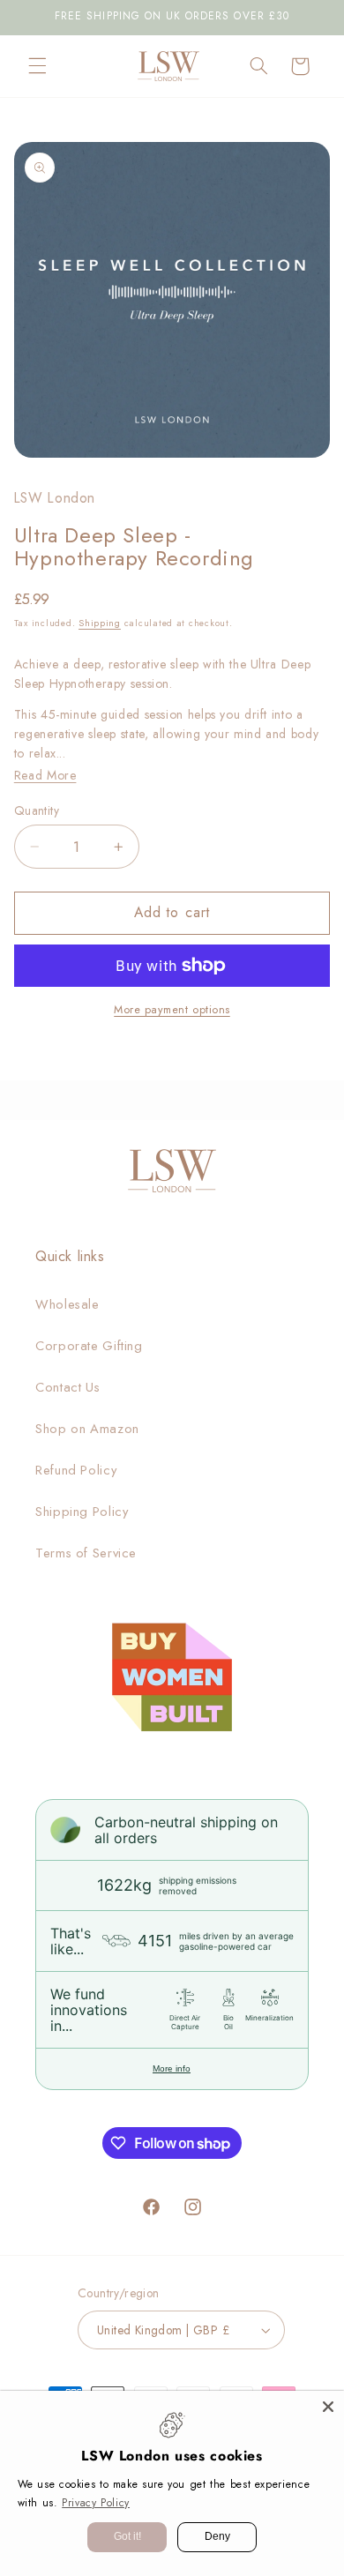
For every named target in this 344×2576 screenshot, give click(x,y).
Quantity (37, 810)
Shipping (100, 623)
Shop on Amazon (87, 1429)
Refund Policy (76, 1470)
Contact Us (67, 1387)
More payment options (172, 1010)
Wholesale (67, 1304)
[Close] (328, 2407)
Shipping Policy (82, 1512)
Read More (45, 775)
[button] (37, 66)
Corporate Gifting (89, 1346)
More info (172, 2068)
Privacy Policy (96, 2503)
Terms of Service (86, 1553)
